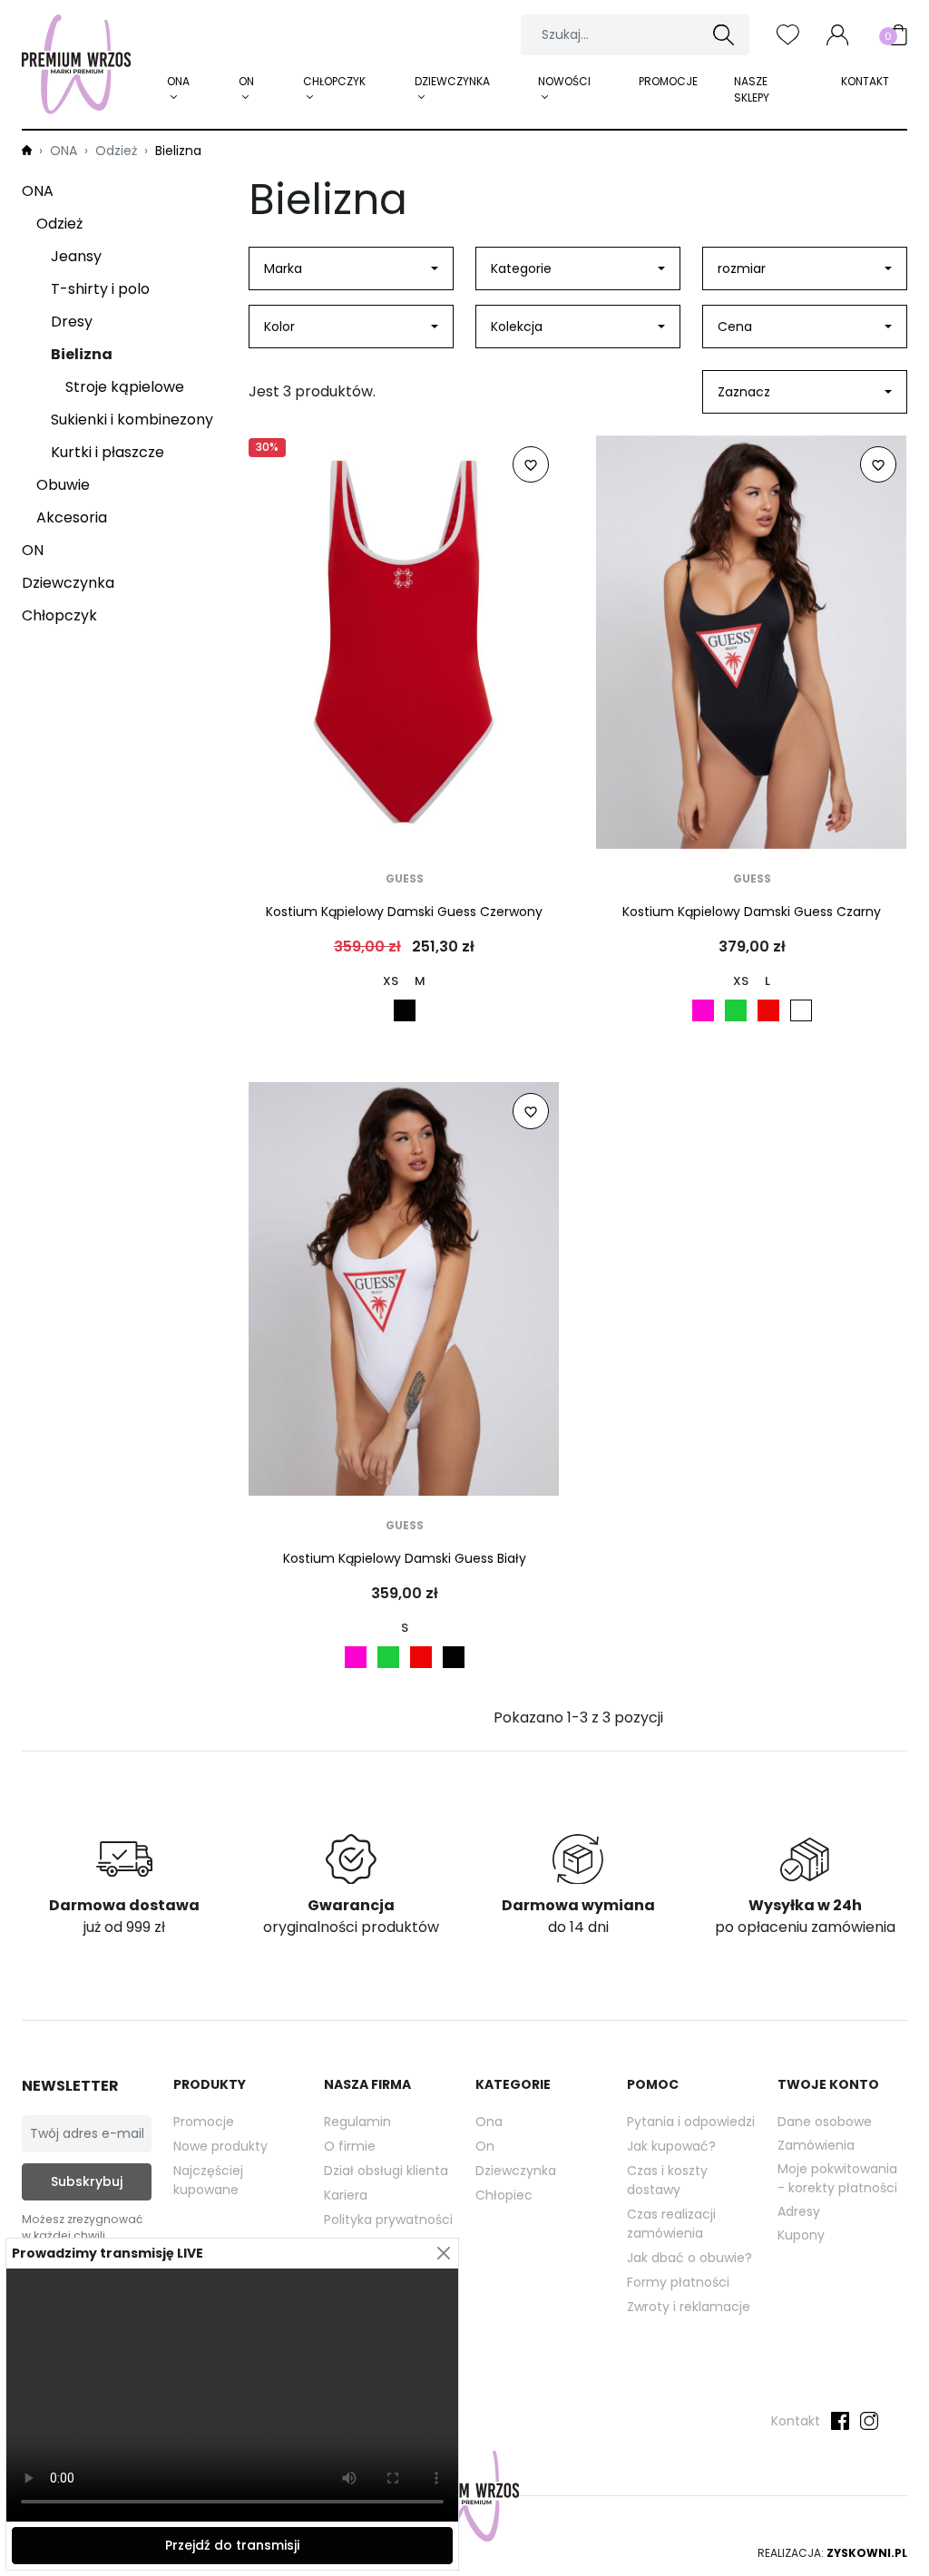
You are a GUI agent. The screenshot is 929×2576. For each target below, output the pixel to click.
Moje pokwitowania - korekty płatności (837, 2178)
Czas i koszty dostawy (667, 2180)
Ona (489, 2122)
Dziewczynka (452, 81)
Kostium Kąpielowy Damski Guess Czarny (752, 912)
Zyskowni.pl (867, 2553)
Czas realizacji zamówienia (671, 2224)
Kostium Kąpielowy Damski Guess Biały (405, 1558)
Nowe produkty (220, 2146)
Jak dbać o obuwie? (689, 2258)
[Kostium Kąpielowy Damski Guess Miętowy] (736, 1010)
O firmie (350, 2146)
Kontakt (865, 81)
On (485, 2146)
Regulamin (357, 2122)
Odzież (59, 224)
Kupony (801, 2235)
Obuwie (63, 485)
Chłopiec (504, 2195)
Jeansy (76, 256)
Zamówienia (816, 2145)
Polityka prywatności (388, 2220)
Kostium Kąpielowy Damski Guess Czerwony (404, 912)
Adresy (799, 2211)
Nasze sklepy (752, 89)
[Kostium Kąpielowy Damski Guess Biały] (801, 1010)
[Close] (443, 2254)
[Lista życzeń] (788, 34)
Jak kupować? (671, 2146)
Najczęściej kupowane (208, 2180)
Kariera (346, 2195)
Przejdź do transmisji (232, 2545)
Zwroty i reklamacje (689, 2307)
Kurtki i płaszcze (108, 452)
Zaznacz (744, 392)
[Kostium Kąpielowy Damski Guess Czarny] (405, 1010)
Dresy (72, 322)
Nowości (564, 81)
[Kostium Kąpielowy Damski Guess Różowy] (703, 1010)
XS (391, 981)
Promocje (668, 81)
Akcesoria (72, 517)
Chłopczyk (334, 81)
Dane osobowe (825, 2122)
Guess (405, 878)
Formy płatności (678, 2282)
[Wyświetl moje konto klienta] (837, 34)
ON (246, 81)
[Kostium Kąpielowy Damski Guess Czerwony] (768, 1010)
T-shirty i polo (100, 289)
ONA (178, 81)
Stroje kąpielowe (125, 387)
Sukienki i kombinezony (132, 420)
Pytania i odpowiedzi (691, 2122)
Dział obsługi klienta (386, 2171)
